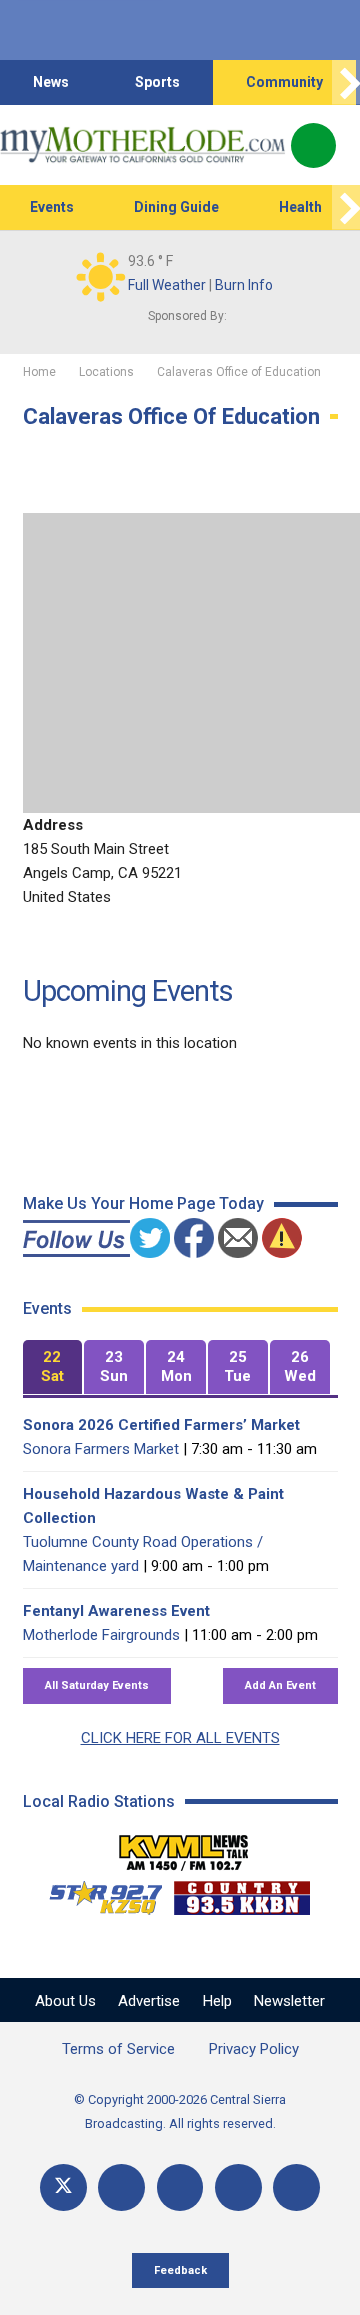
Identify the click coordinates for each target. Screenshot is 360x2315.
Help (217, 2001)
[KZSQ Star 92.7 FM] (97, 1893)
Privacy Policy (254, 2049)
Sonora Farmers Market (101, 1449)
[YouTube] (180, 2187)
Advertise (149, 2001)
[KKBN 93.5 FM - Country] (241, 1893)
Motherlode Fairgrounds (101, 1635)
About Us (65, 2001)
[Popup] (313, 145)
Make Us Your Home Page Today (143, 1203)
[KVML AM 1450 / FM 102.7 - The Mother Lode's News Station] (184, 1847)
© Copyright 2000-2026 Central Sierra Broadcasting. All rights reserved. (180, 2111)
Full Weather (167, 285)
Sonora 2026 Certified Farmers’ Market (161, 1425)
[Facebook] (121, 2187)
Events (52, 207)
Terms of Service (118, 2049)
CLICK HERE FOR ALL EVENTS (180, 1738)
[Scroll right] (346, 82)
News (51, 82)
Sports (157, 82)
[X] (63, 2187)
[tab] (53, 1367)
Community (284, 82)
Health (300, 207)
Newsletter (289, 2001)
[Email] (238, 2187)
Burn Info (244, 285)
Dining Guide (176, 207)
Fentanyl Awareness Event (116, 1611)
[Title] (296, 2187)
